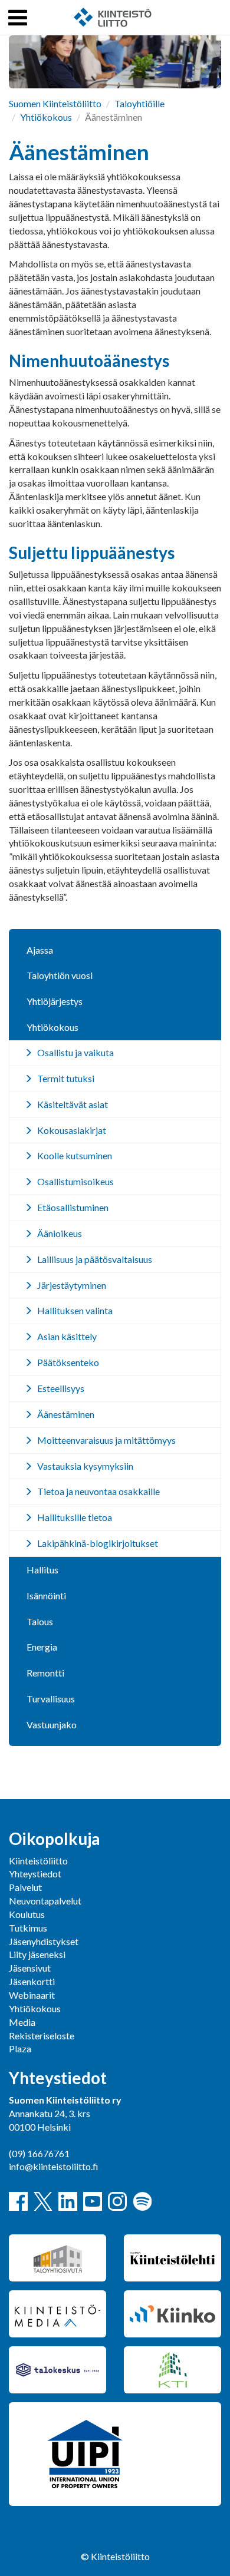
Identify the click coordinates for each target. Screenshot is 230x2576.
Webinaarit (32, 1995)
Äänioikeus (60, 1233)
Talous (40, 1621)
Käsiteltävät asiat (73, 1104)
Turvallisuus (51, 1699)
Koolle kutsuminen (75, 1155)
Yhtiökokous (46, 117)
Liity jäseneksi (37, 1954)
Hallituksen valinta (75, 1310)
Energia (42, 1647)
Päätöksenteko (68, 1362)
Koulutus (27, 1914)
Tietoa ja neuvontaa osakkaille (98, 1491)
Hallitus (42, 1570)
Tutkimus (28, 1928)
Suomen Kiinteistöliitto (55, 103)
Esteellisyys (61, 1388)
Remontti (45, 1673)
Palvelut (25, 1887)
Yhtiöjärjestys (55, 1001)
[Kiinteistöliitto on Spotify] (142, 2201)
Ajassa (40, 950)
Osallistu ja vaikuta (75, 1052)
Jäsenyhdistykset (44, 1941)
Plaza (20, 2048)
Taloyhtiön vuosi (60, 975)
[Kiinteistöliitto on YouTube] (93, 2201)
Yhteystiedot (35, 1874)
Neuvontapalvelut (45, 1901)
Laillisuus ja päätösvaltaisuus (95, 1259)
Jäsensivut (30, 1968)
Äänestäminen (66, 1414)
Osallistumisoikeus (75, 1181)
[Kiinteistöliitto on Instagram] (117, 2201)
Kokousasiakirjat (72, 1130)
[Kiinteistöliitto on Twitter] (43, 2201)
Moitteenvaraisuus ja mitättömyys (106, 1440)
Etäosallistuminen (73, 1207)
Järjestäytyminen (72, 1285)
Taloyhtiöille (139, 103)
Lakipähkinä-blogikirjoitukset (98, 1543)
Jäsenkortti (32, 1981)
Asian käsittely (67, 1336)
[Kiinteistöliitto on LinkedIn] (68, 2201)
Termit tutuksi (66, 1078)
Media (22, 2022)
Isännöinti (46, 1595)
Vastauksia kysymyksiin (85, 1466)
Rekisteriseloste (42, 2036)
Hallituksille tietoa (75, 1517)
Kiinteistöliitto (38, 1861)
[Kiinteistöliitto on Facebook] (18, 2201)
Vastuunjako (52, 1725)
